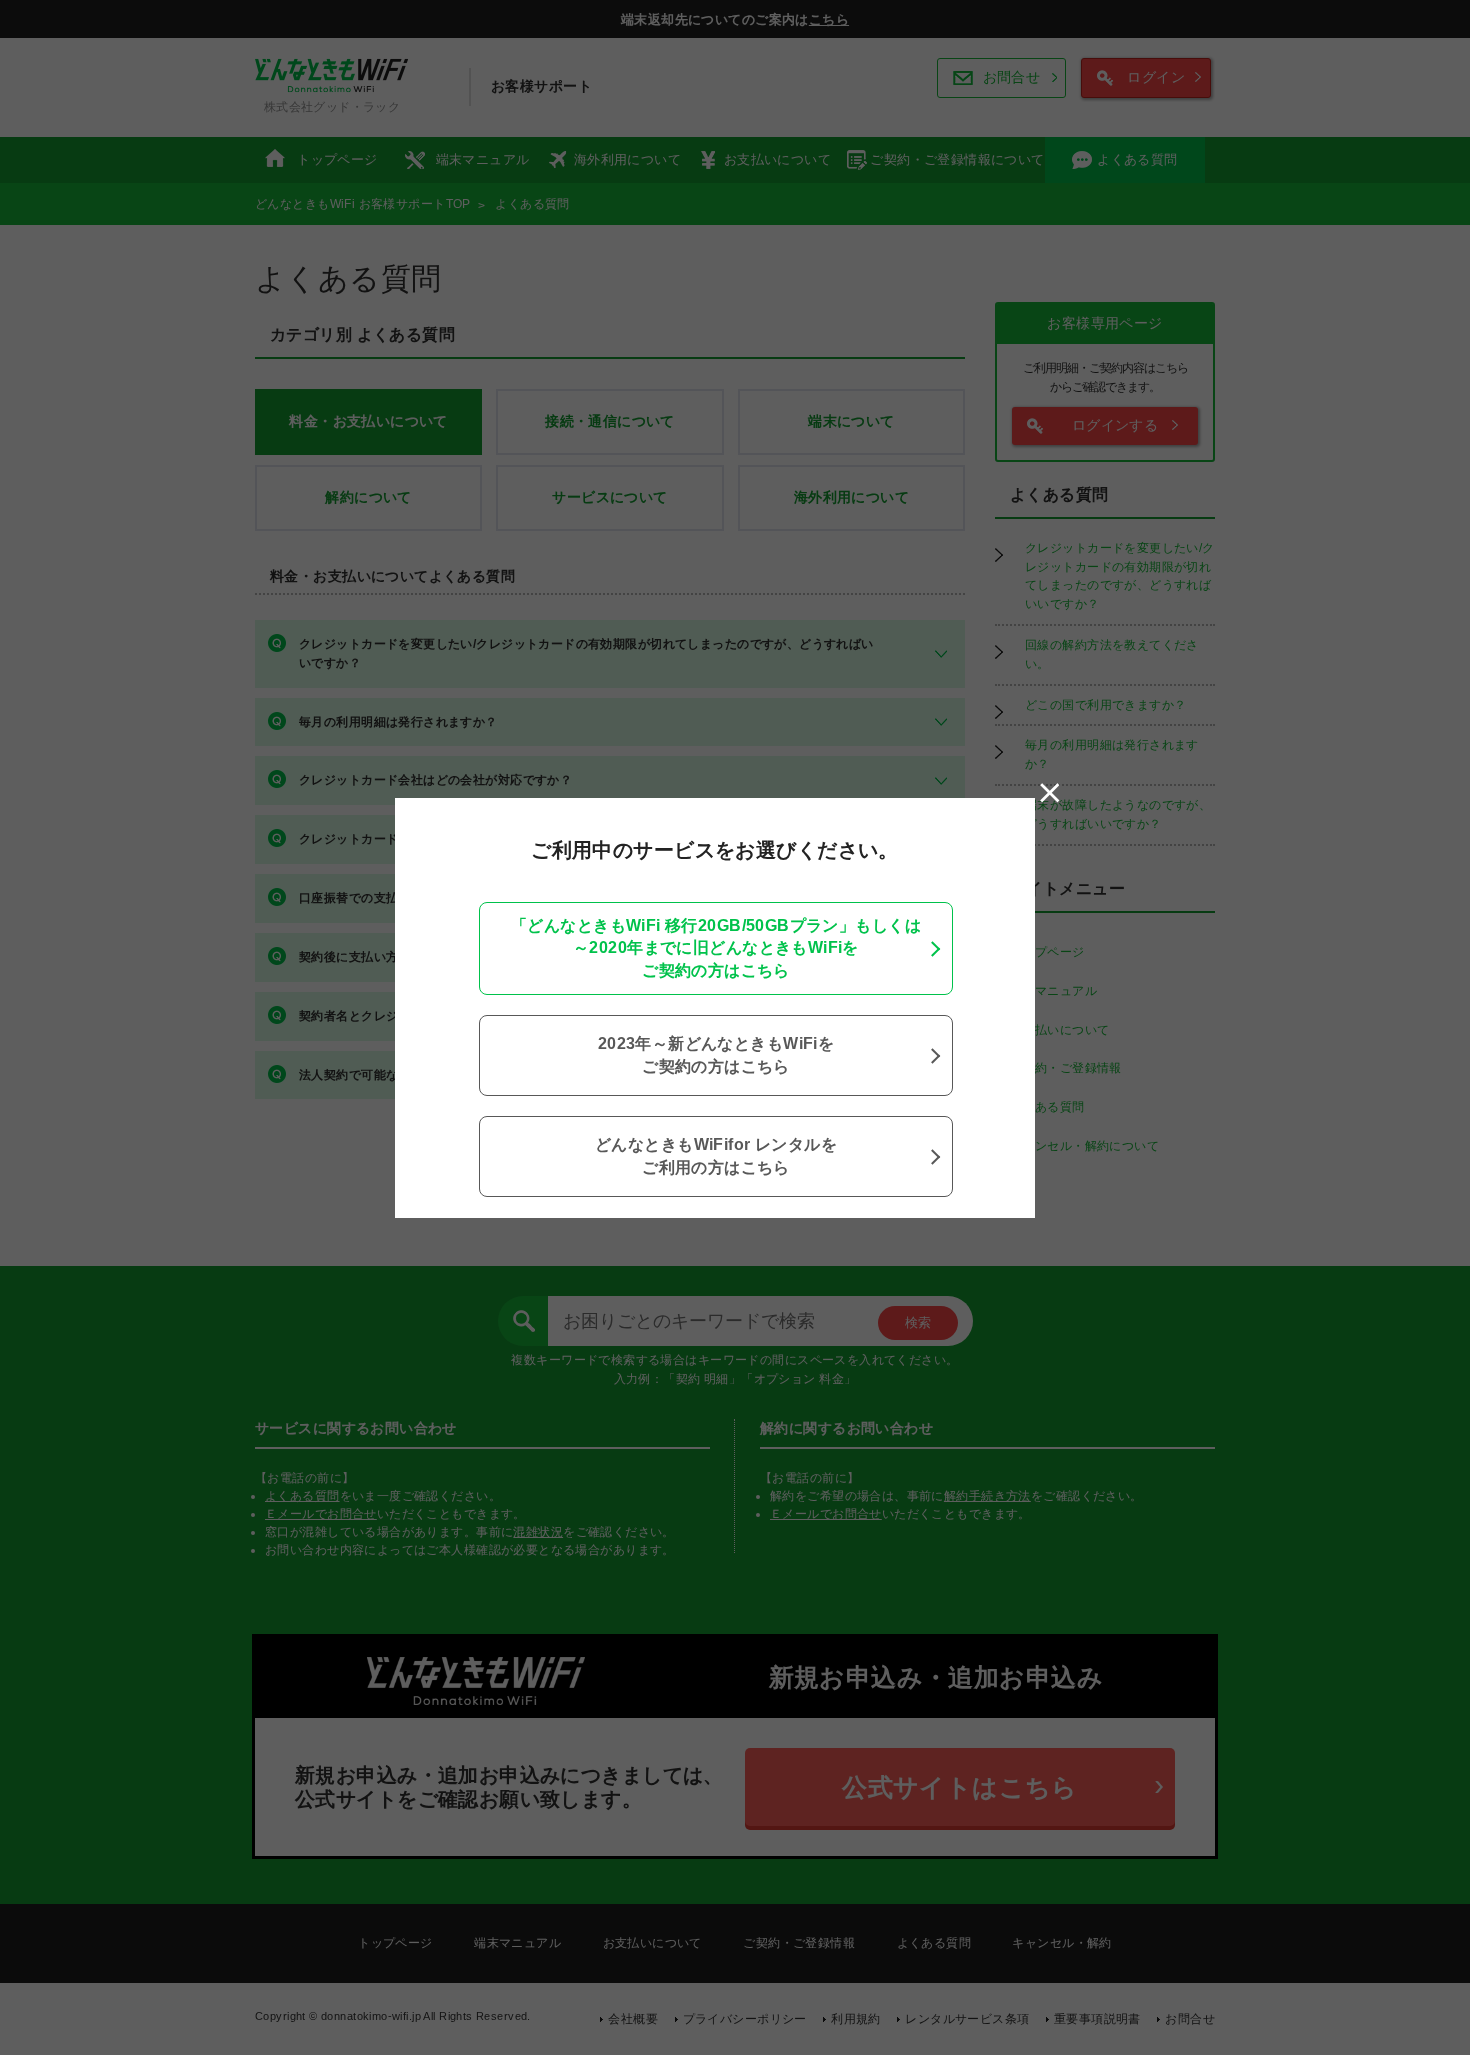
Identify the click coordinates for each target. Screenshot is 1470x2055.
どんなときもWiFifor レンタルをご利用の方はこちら (716, 1155)
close (1050, 793)
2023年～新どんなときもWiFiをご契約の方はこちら (716, 1054)
